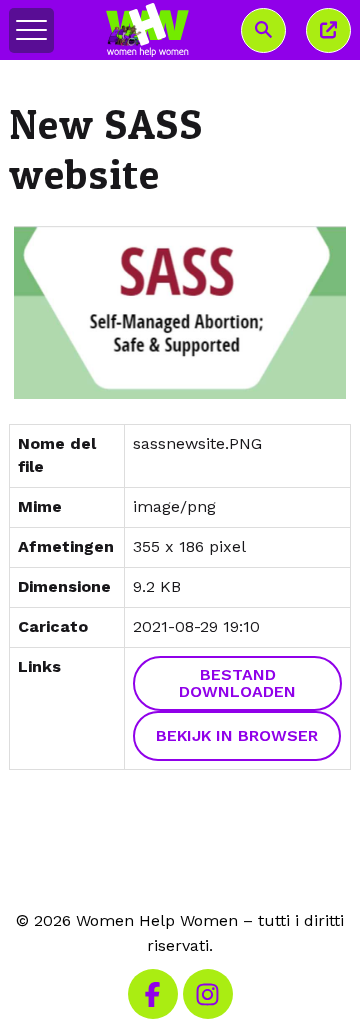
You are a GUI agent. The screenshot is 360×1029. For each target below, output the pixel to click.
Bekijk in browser (237, 735)
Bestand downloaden (237, 683)
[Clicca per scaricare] (180, 313)
